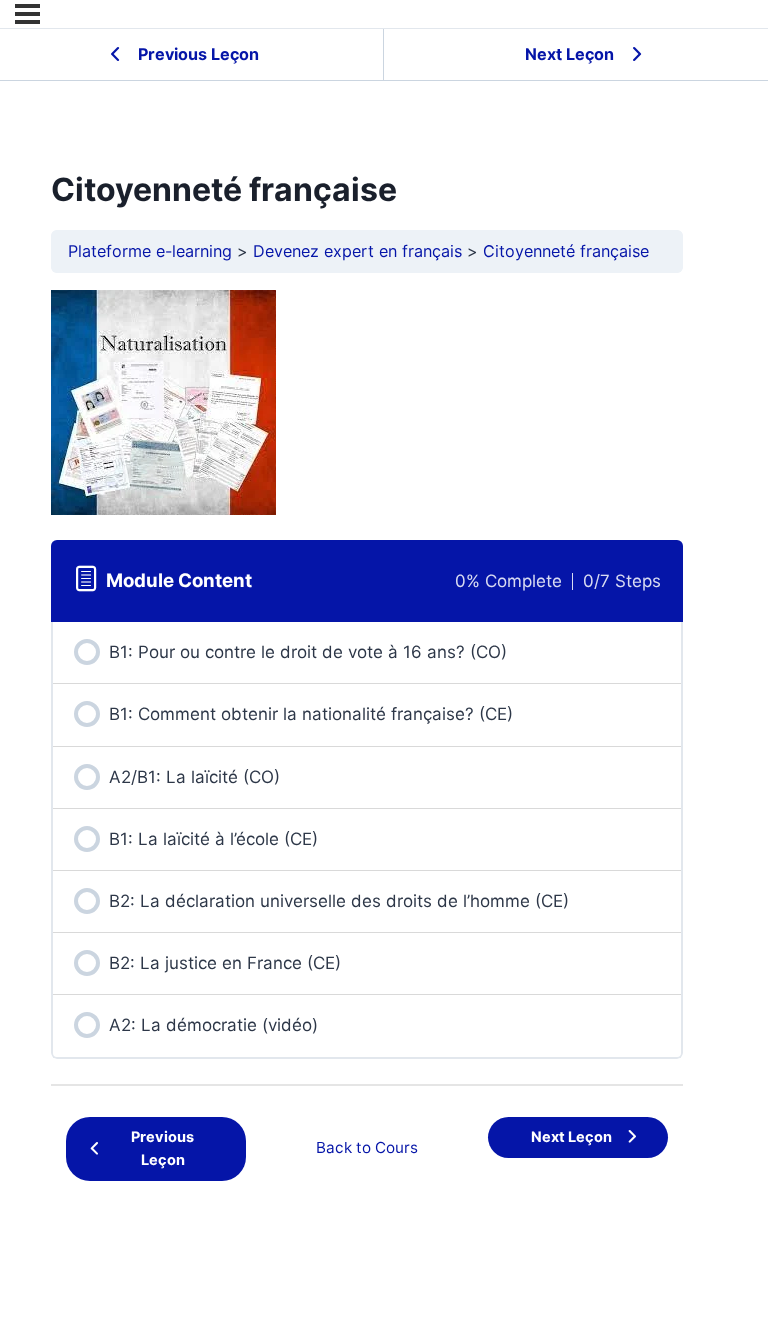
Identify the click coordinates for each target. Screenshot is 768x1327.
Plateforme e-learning (150, 251)
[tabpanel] (367, 402)
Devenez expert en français (357, 251)
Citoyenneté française (566, 251)
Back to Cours (367, 1147)
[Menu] (27, 14)
